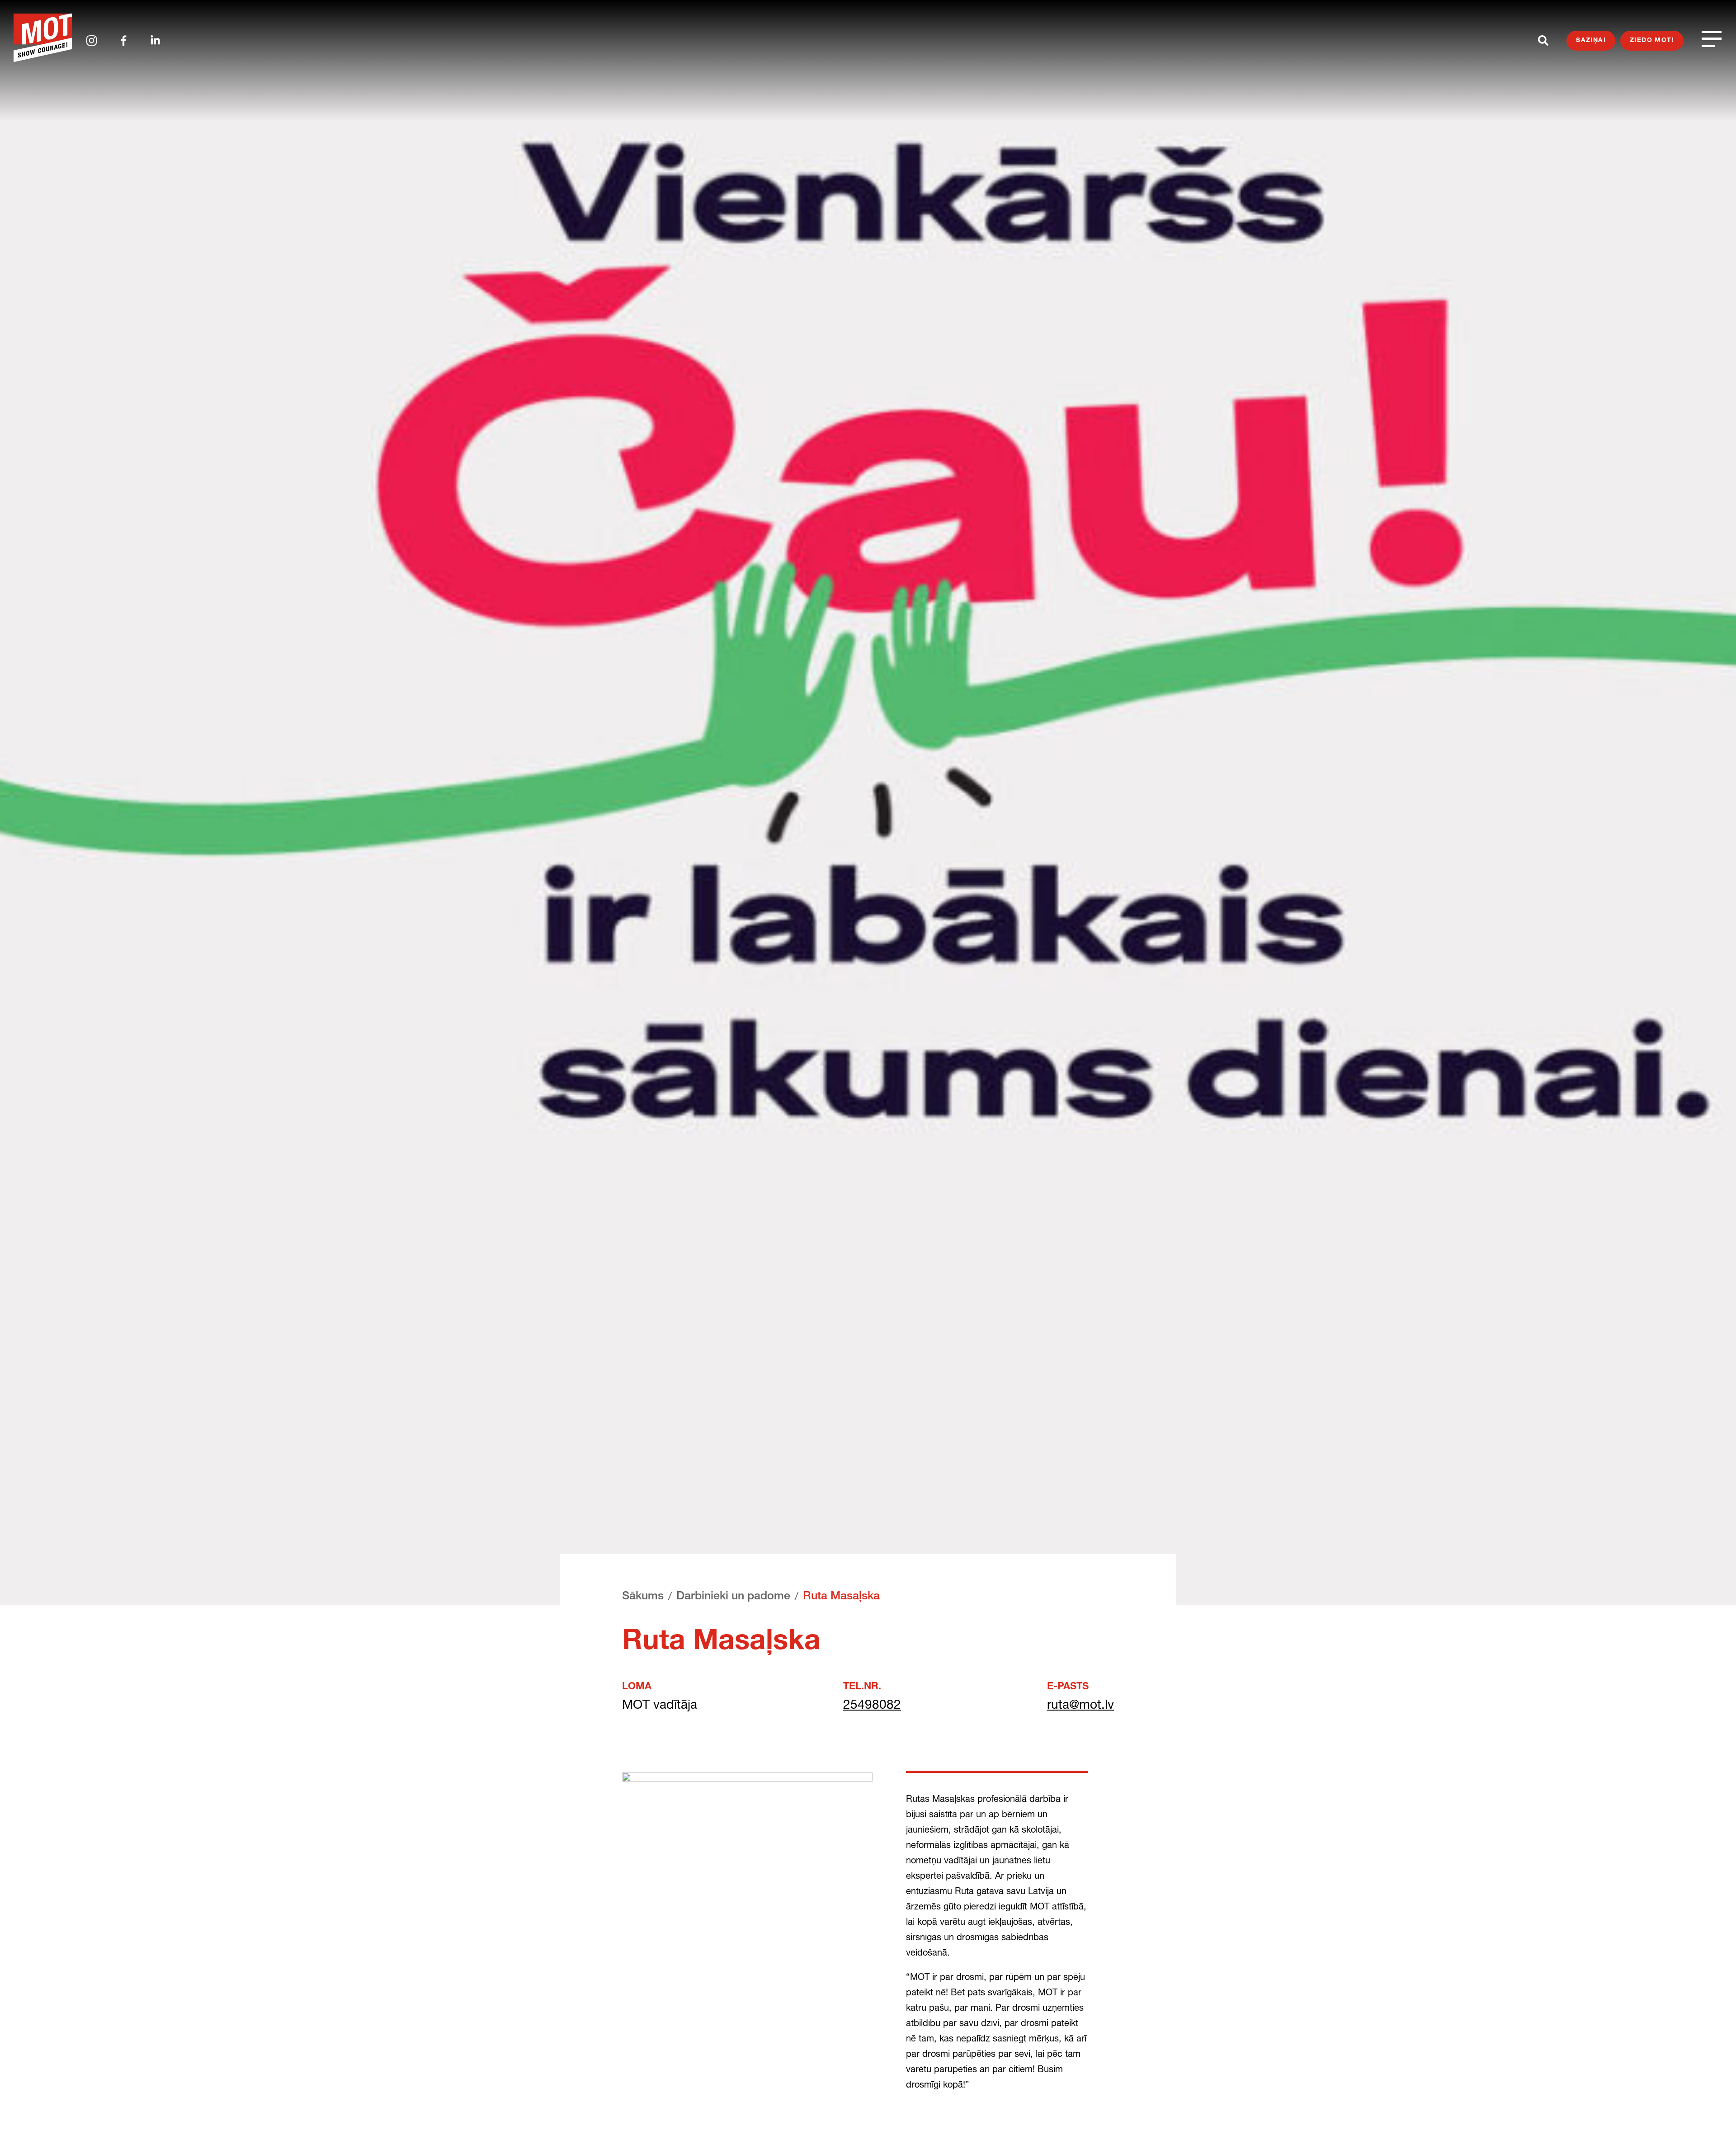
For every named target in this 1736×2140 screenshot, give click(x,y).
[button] (1712, 2116)
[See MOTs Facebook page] (124, 41)
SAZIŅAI (1591, 41)
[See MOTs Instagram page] (92, 40)
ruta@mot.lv (1080, 1704)
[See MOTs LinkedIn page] (155, 40)
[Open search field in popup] (1543, 40)
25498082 (872, 1704)
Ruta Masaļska (841, 1597)
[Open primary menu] (1712, 39)
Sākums (643, 1597)
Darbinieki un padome (733, 1597)
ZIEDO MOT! (1652, 41)
